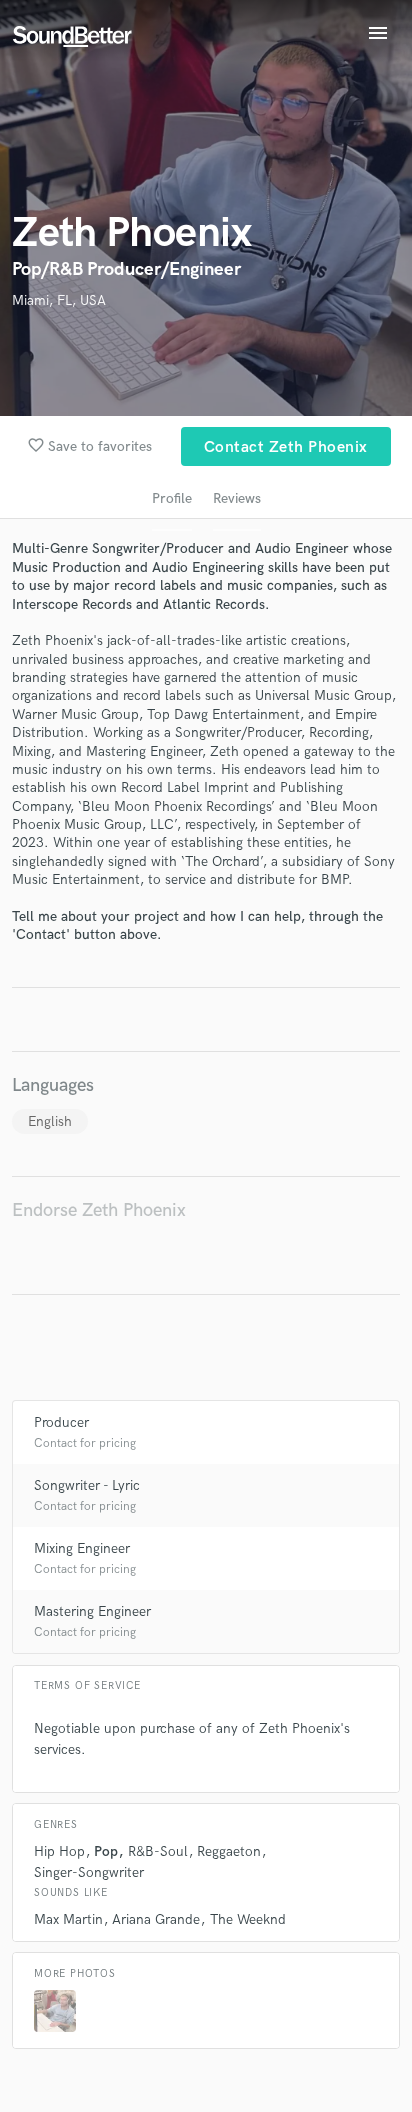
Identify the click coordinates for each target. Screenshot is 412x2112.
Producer (61, 1422)
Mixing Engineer (82, 1548)
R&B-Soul (158, 1851)
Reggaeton (229, 1851)
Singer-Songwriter (89, 1872)
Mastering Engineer (92, 1611)
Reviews (237, 498)
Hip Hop (59, 1851)
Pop (106, 1851)
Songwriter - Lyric (87, 1485)
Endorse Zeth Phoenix (99, 1210)
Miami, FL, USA (59, 300)
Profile (172, 498)
